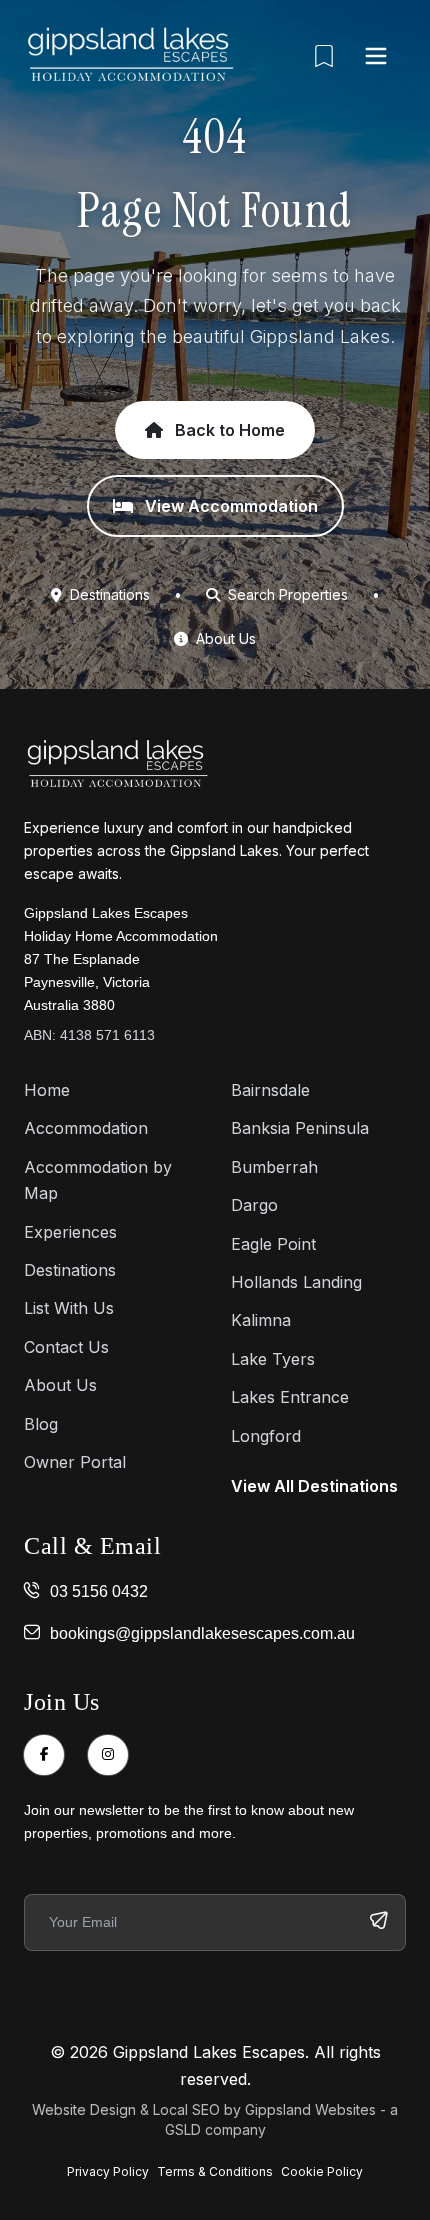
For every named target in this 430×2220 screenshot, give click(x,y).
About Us (224, 638)
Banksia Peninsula (300, 1128)
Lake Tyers (273, 1359)
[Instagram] (108, 1755)
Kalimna (261, 1320)
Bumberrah (274, 1167)
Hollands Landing (296, 1282)
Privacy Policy (108, 2171)
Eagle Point (273, 1244)
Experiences (70, 1232)
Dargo (254, 1205)
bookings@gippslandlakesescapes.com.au (202, 1633)
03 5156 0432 (99, 1591)
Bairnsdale (270, 1090)
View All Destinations (314, 1486)
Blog (41, 1424)
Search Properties (286, 594)
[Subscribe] (379, 1922)
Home (47, 1090)
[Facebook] (44, 1755)
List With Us (69, 1308)
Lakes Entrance (290, 1397)
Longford (266, 1436)
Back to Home (228, 430)
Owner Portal (75, 1462)
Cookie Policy (322, 2171)
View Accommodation (229, 506)
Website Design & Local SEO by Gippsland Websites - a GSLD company (215, 2119)
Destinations (108, 594)
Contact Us (66, 1347)
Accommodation (86, 1128)
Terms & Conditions (215, 2171)
